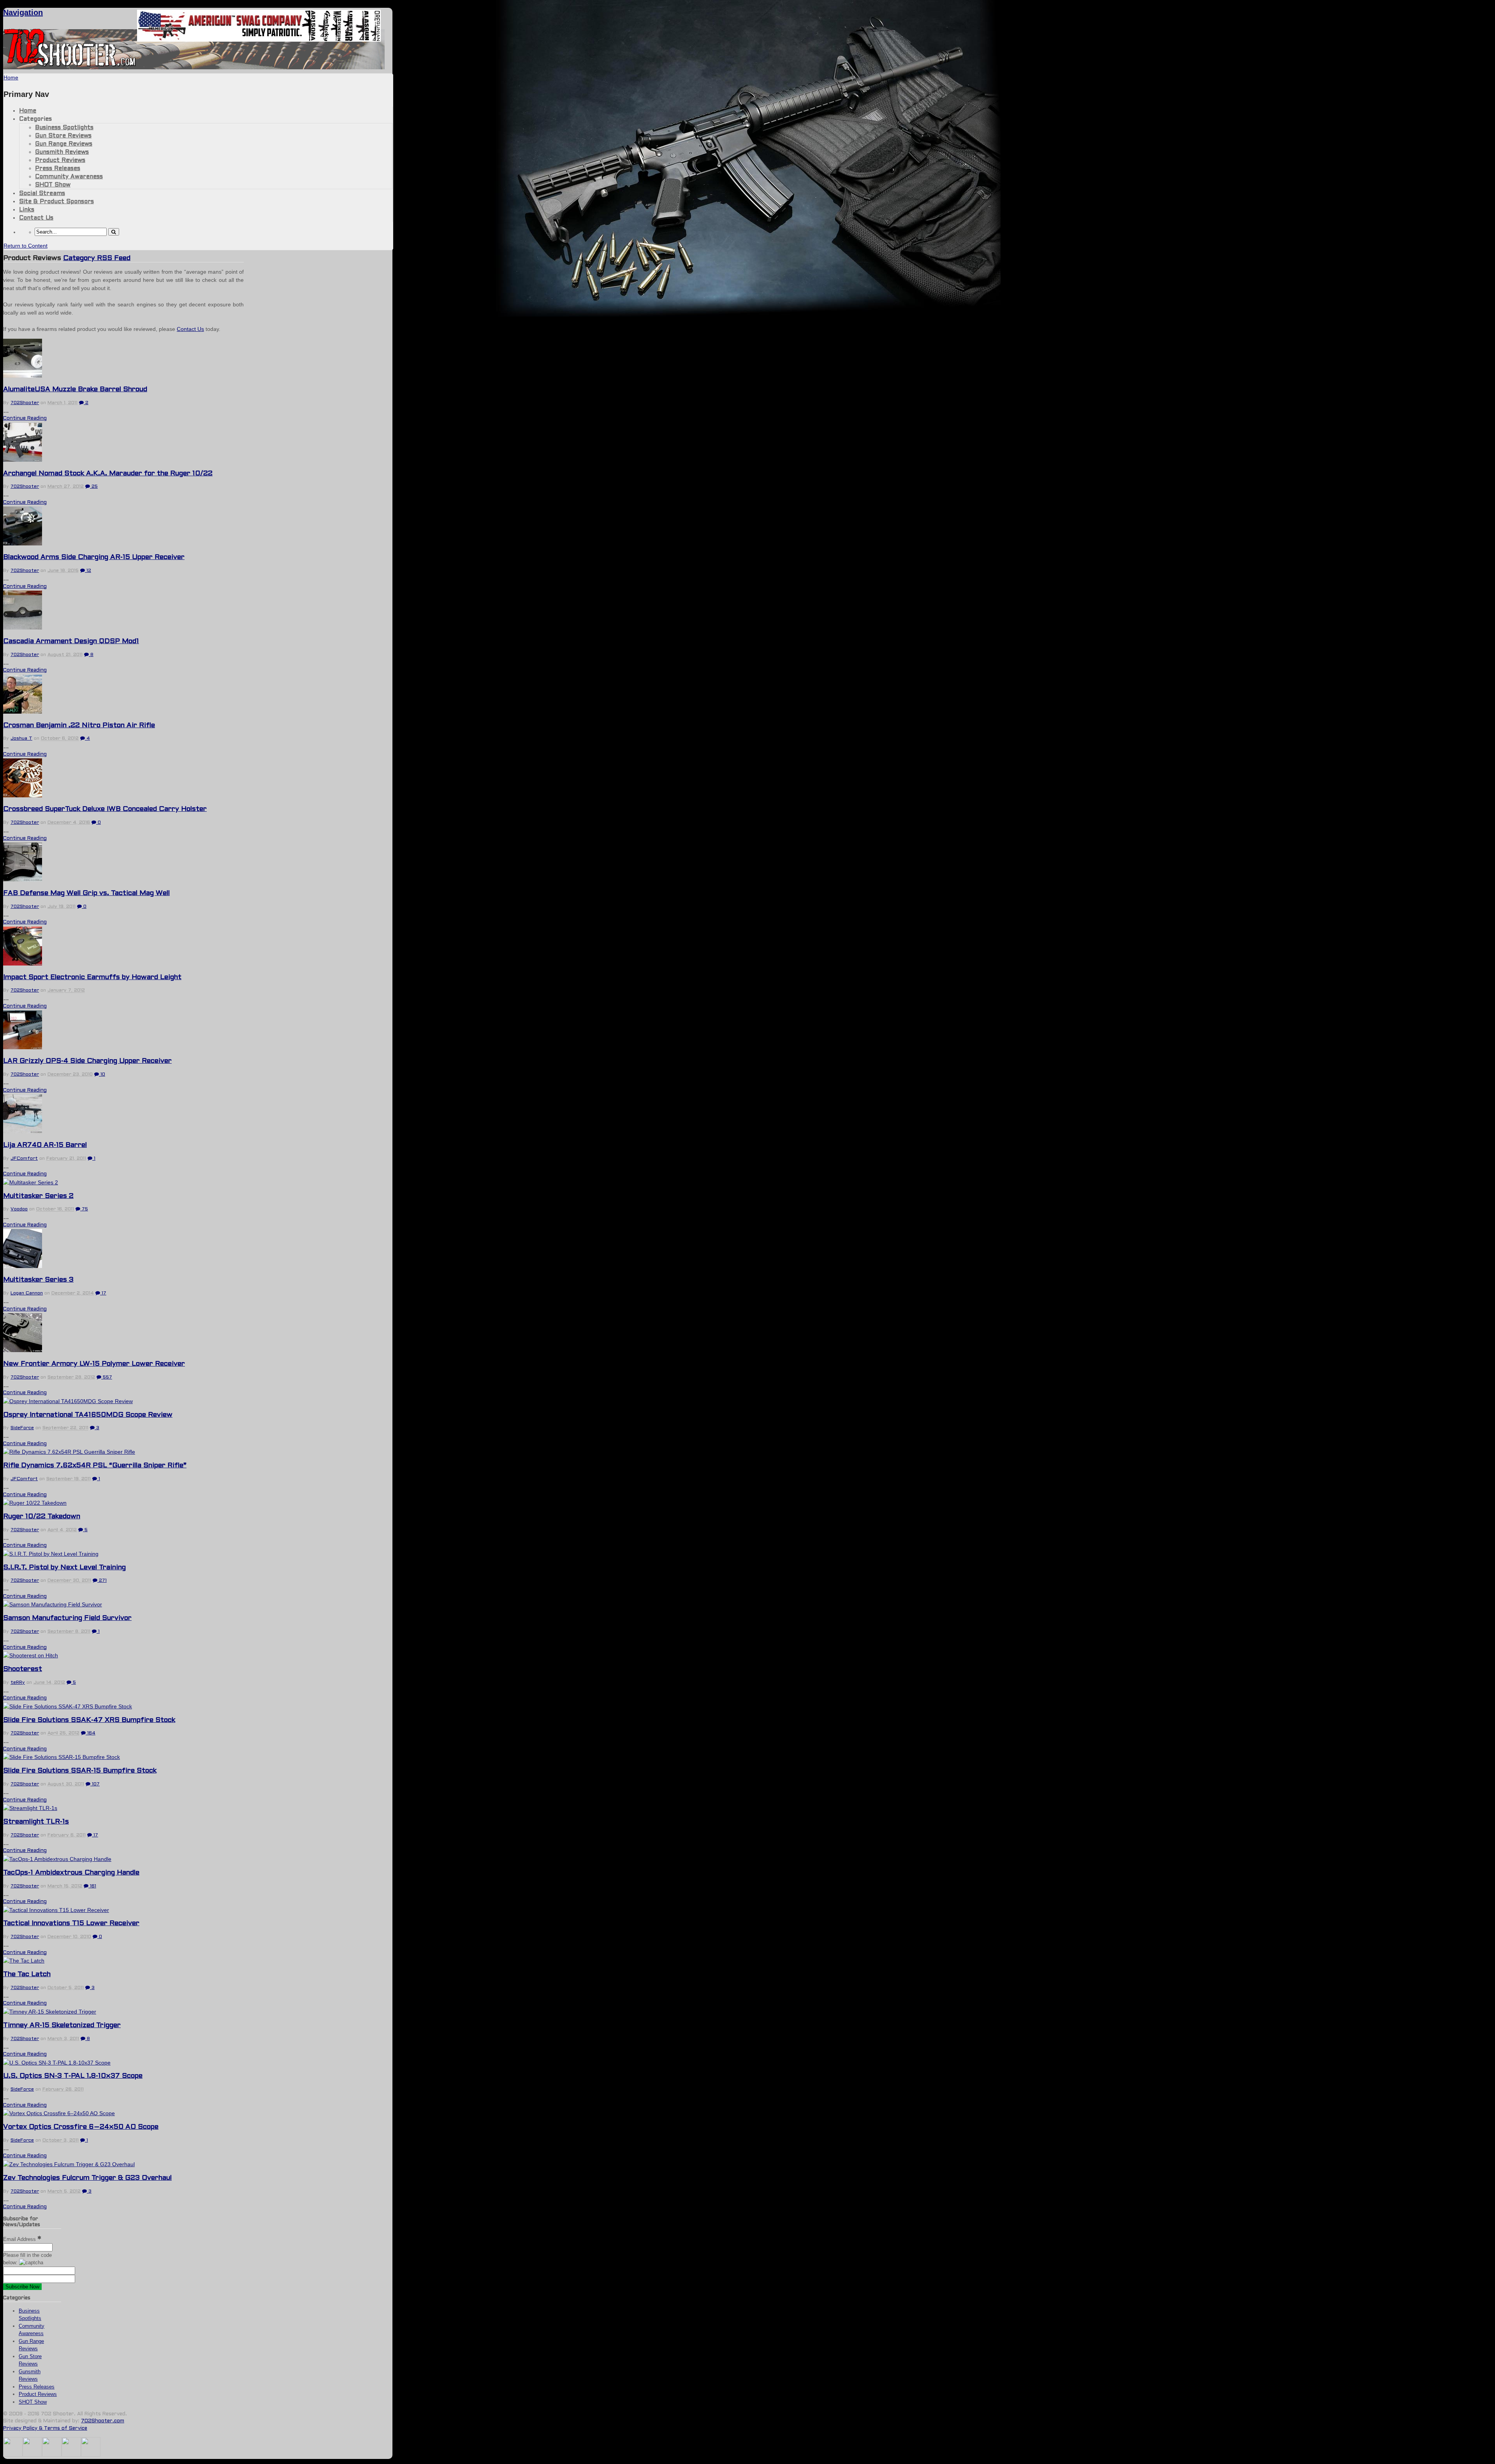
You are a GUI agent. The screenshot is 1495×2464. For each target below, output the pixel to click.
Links (27, 210)
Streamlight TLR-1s (36, 1822)
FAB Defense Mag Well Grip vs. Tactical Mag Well (86, 893)
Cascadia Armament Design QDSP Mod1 (71, 641)
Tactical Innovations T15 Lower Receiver (71, 1923)
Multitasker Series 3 (38, 1280)
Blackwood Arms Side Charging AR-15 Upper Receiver (94, 557)
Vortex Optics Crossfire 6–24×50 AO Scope (81, 2127)
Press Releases (58, 169)
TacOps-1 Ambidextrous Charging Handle (71, 1873)
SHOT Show (53, 185)
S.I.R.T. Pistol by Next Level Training (64, 1568)
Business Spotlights (64, 128)
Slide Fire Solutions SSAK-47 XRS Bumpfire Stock (89, 1720)
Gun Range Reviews (64, 144)
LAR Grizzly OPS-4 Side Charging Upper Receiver (87, 1061)
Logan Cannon (27, 1293)
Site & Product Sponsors (56, 202)
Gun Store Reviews (63, 136)
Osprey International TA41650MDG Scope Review (88, 1415)
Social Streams (42, 193)
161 (92, 1886)
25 (94, 487)
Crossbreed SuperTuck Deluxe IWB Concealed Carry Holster (105, 809)
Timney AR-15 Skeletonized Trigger (62, 2025)
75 (84, 1209)
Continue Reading (25, 419)
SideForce (22, 1428)
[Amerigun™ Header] (259, 40)
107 (95, 1784)
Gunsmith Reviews (62, 152)
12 (88, 571)
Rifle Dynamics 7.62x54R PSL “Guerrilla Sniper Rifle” (95, 1466)
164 (91, 1733)
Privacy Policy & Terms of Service (45, 2429)
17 (103, 1293)
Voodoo (19, 1209)
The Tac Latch (27, 1974)
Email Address (20, 2239)
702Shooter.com (103, 2421)
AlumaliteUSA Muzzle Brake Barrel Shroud (75, 390)
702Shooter (25, 403)
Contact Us (36, 218)
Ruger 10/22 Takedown (42, 1517)
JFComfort (24, 1159)
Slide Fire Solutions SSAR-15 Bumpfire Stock (80, 1771)
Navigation (23, 12)
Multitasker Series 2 (38, 1196)
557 (107, 1377)
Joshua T (21, 739)
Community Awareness (69, 177)
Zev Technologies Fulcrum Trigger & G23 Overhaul (87, 2178)
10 (102, 1075)
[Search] (114, 232)
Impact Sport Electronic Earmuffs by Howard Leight (92, 977)
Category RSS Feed (97, 258)
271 (102, 1581)
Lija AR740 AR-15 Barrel (45, 1145)
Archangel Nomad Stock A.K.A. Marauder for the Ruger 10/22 (108, 474)
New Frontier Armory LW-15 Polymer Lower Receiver (94, 1364)
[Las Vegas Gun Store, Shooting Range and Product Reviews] (70, 65)
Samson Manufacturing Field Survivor (67, 1618)
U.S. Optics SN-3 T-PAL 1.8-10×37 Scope (73, 2076)
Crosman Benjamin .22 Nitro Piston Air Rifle (79, 725)
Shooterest (23, 1669)
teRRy (18, 1683)
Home (28, 111)
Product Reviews (60, 160)
